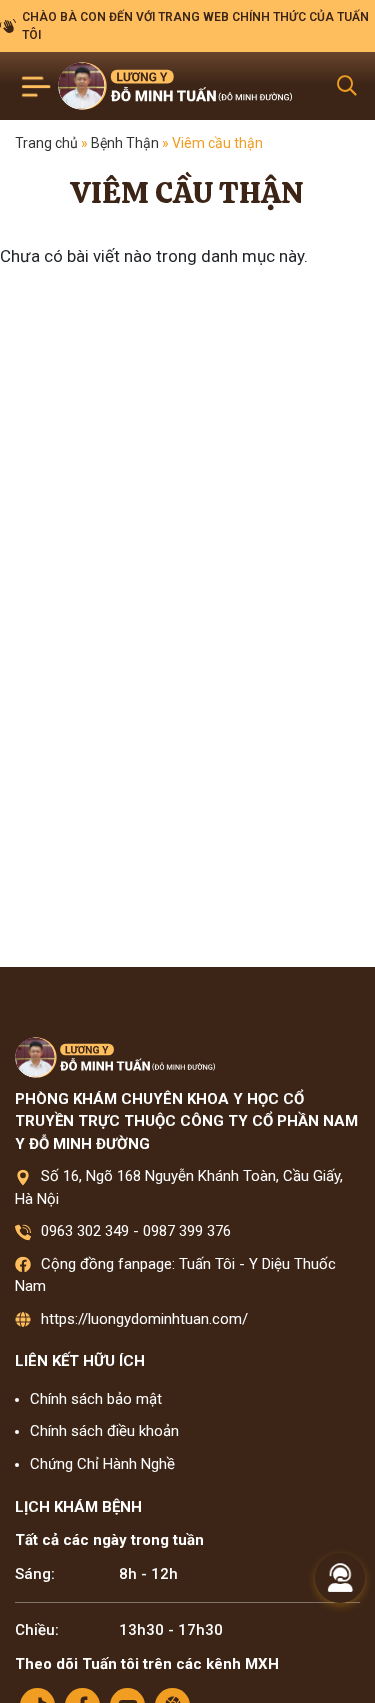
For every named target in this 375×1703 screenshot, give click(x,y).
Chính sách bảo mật (96, 1399)
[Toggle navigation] (36, 86)
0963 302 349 (85, 1231)
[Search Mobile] (347, 86)
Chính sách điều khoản (104, 1431)
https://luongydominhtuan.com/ (144, 1319)
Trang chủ (46, 143)
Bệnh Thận (125, 143)
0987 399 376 (187, 1231)
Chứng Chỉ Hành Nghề (102, 1464)
